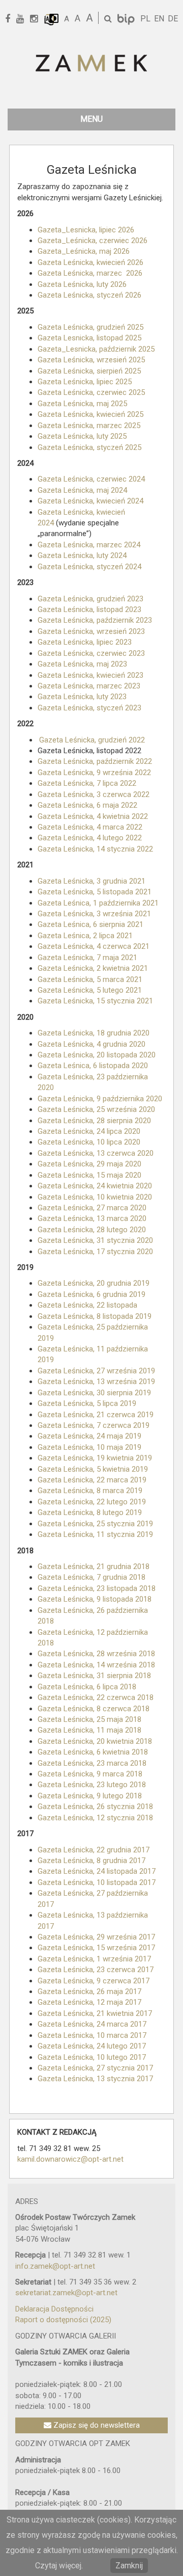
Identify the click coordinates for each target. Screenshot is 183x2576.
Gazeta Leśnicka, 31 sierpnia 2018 (94, 1676)
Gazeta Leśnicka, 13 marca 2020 (92, 1218)
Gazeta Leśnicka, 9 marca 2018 (90, 1774)
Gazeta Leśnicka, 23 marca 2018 (92, 1763)
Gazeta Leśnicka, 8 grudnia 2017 (91, 1861)
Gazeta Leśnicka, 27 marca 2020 (92, 1208)
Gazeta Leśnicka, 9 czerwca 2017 (94, 1981)
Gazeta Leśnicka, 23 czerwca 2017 (96, 1970)
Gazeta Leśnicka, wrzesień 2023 (91, 631)
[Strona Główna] (91, 64)
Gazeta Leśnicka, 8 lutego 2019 (90, 1512)
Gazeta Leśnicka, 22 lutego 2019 (92, 1502)
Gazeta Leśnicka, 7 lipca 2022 (87, 783)
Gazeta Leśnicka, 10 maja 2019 (89, 1447)
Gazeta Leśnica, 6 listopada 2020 (93, 1066)
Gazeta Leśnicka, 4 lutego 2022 (90, 838)
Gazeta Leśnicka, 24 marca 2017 (92, 2024)
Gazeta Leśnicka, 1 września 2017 (94, 1959)
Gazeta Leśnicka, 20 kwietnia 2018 (96, 1741)
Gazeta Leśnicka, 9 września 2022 (94, 773)
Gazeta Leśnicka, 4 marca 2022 (90, 827)
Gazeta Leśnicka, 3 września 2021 (94, 914)
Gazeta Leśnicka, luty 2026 (82, 284)
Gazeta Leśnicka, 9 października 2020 (100, 1099)
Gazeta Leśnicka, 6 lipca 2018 (88, 1687)
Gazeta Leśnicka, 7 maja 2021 (87, 958)
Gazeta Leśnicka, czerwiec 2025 (91, 392)
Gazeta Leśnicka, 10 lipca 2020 (89, 1142)
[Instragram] (37, 19)
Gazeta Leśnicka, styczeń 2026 (89, 295)
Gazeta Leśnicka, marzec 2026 (90, 273)
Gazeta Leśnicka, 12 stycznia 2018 (95, 1818)
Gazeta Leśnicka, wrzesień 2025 (91, 360)
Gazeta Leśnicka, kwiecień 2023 (90, 675)
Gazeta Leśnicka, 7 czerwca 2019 (94, 1425)
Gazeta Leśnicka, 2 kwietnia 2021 (93, 968)
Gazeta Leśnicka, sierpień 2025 (89, 371)
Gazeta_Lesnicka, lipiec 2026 (86, 230)
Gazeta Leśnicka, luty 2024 (82, 555)
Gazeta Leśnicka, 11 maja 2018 (90, 1730)
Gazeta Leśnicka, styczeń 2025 (89, 447)
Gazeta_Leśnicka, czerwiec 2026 (93, 241)
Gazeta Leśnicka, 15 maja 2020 (89, 1175)
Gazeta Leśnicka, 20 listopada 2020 (97, 1055)
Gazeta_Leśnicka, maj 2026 (84, 251)
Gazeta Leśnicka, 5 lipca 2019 (87, 1403)
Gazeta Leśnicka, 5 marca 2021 (90, 979)
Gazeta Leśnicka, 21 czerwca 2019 (96, 1415)
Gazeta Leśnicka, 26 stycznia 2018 (95, 1807)
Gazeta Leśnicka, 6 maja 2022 (87, 805)
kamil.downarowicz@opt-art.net (70, 2159)
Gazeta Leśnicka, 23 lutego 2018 (92, 1785)
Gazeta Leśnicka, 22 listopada (87, 1305)
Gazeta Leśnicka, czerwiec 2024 (91, 479)
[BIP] (127, 19)
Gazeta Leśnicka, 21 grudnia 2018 (94, 1566)
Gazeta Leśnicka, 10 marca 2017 (92, 2035)
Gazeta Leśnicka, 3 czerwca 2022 (94, 794)
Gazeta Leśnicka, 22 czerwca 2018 (96, 1697)
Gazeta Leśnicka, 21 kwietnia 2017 (95, 2013)
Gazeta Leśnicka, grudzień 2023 (90, 599)
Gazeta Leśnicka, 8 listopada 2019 (95, 1316)
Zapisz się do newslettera (96, 2425)
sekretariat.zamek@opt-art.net (66, 2293)
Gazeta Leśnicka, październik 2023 (95, 620)
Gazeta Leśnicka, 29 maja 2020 (89, 1164)
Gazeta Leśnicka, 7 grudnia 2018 (91, 1577)
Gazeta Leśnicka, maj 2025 (82, 404)
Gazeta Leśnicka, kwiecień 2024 (90, 501)
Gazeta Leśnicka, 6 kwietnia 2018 (94, 1752)
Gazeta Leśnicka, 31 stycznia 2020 (95, 1240)
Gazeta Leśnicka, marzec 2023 (89, 686)
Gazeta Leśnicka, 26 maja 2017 (89, 1991)
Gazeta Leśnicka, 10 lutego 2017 (92, 2057)
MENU (91, 119)
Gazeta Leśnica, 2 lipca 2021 (85, 936)
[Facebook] (11, 19)
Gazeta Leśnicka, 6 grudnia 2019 (91, 1294)
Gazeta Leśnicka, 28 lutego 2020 (92, 1230)
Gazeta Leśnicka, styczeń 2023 (89, 708)
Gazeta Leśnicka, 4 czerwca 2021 (94, 946)
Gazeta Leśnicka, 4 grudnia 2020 (91, 1044)
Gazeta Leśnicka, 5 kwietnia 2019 (93, 1469)
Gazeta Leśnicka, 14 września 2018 (96, 1665)
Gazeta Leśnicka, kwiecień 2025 (90, 414)
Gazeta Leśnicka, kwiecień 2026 (90, 262)
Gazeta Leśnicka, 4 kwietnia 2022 (93, 816)
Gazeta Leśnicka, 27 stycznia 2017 (95, 2068)
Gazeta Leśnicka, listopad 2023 (89, 609)
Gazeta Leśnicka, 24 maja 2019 (89, 1436)
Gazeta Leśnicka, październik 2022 (95, 761)
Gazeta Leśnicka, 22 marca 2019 (92, 1480)
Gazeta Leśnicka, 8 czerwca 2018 (94, 1709)
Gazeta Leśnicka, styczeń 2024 (89, 567)
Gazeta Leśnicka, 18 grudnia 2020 (94, 1033)
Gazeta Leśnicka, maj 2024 (82, 490)
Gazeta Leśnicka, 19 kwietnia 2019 (95, 1458)
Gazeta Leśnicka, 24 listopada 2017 (97, 1871)
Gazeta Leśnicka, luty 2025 (82, 436)
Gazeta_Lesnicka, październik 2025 (96, 349)
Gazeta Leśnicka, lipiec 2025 (85, 382)
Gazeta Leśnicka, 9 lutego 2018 (90, 1796)
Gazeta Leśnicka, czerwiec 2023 (91, 653)
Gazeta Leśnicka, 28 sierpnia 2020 (94, 1121)
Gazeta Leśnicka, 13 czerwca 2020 (96, 1153)
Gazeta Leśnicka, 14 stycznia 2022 (95, 849)
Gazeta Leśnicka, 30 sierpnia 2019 (94, 1393)
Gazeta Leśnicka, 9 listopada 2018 (95, 1599)
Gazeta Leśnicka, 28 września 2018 (96, 1654)
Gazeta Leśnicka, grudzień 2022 (92, 740)
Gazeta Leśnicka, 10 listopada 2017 (97, 1882)
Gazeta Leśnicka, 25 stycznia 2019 (95, 1524)
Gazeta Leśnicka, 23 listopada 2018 (97, 1588)
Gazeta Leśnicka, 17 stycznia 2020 (95, 1252)
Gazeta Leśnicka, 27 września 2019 (96, 1371)
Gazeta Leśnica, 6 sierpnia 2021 (90, 924)
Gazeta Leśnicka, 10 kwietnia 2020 (95, 1197)
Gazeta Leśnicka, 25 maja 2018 (90, 1719)
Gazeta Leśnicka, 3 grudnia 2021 (91, 881)
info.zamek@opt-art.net (55, 2266)
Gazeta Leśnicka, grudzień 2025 (90, 327)
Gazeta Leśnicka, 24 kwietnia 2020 (95, 1186)
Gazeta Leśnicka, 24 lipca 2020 (89, 1131)
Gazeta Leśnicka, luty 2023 (82, 697)
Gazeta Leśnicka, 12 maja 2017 (89, 2002)
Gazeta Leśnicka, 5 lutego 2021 (90, 990)
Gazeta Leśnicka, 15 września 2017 (96, 1948)
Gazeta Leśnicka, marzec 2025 (89, 426)
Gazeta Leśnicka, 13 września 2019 (96, 1382)
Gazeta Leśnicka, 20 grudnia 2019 (94, 1283)
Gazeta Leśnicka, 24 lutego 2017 (92, 2046)
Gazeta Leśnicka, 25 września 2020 (96, 1109)
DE (173, 19)
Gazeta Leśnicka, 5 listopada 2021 (95, 892)
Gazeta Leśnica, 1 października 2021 (98, 903)
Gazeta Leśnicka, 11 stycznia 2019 (95, 1534)
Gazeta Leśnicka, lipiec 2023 (85, 642)
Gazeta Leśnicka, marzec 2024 (89, 545)
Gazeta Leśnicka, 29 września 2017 (96, 1937)
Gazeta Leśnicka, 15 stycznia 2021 (95, 1001)
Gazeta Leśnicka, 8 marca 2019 (90, 1491)
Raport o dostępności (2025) (63, 2320)
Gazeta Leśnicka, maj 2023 (82, 664)
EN (159, 19)
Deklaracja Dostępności (54, 2309)
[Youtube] (24, 19)
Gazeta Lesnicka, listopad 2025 (89, 338)
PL (145, 19)
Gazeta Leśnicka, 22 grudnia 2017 (94, 1850)
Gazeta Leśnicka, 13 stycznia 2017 (95, 2079)
